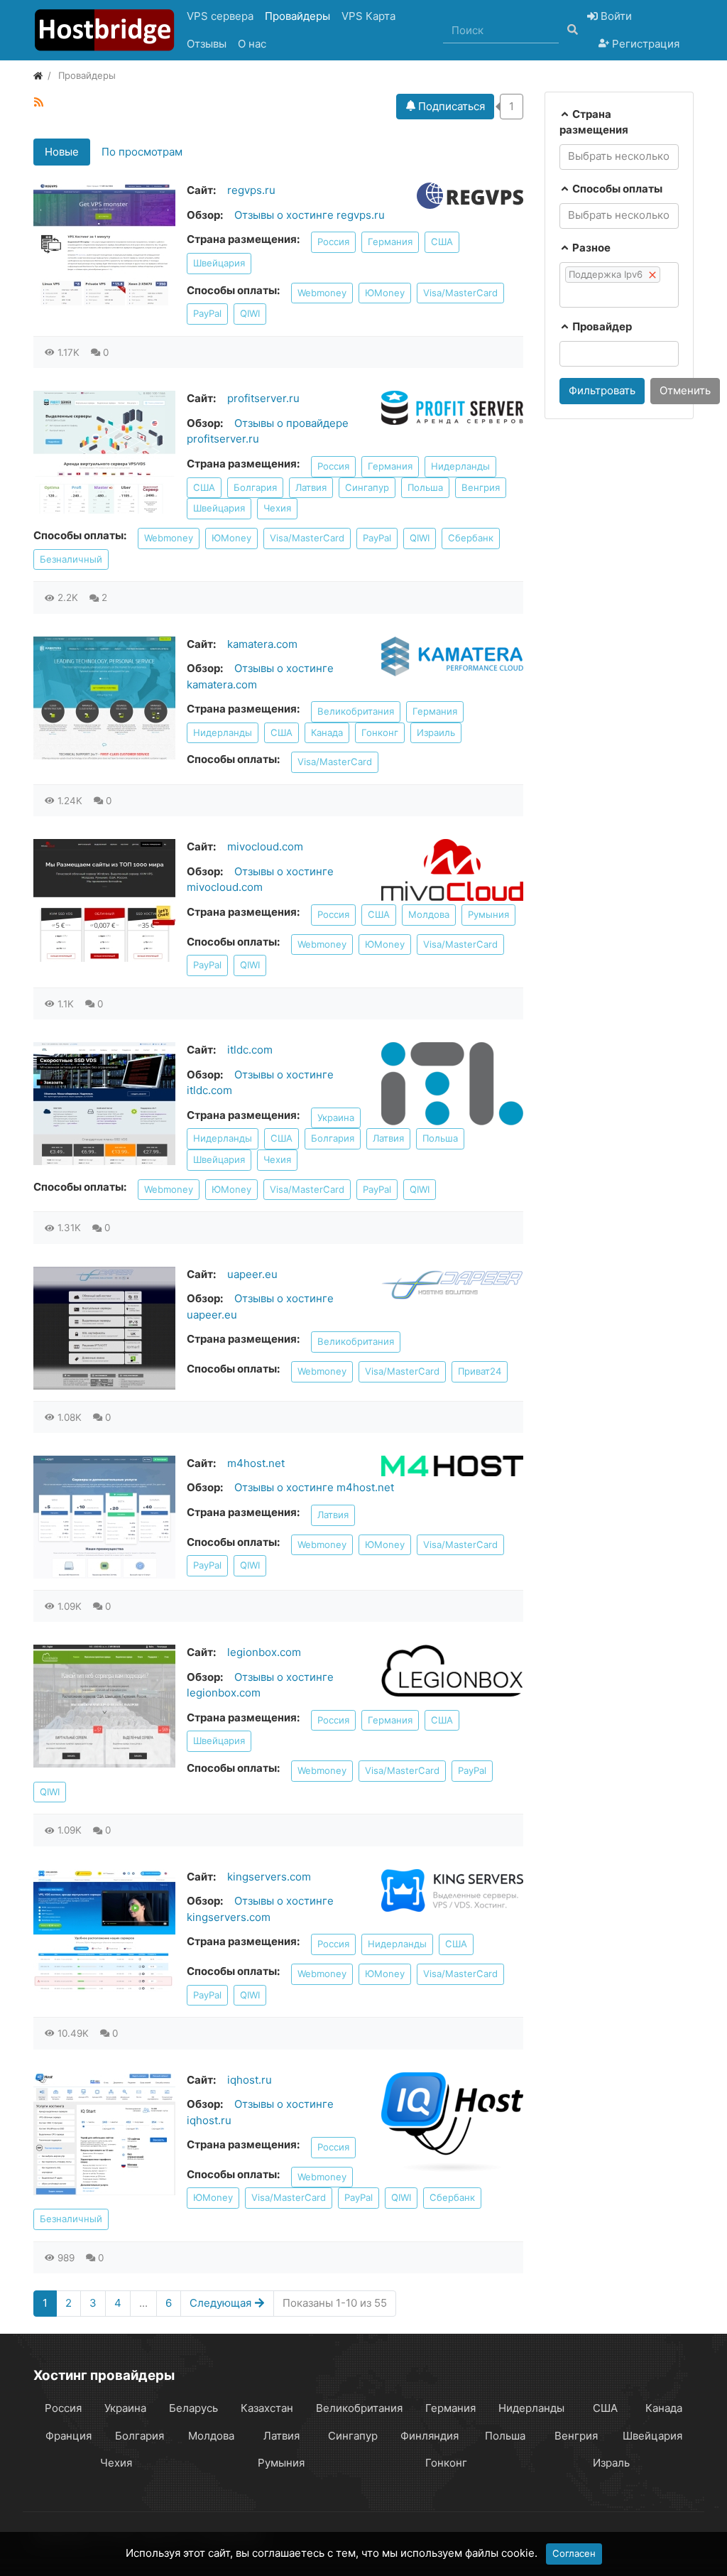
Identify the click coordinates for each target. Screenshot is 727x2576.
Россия (333, 242)
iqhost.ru (250, 2080)
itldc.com (250, 1050)
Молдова (429, 914)
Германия (390, 242)
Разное (590, 248)
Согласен (574, 2553)
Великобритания (356, 711)
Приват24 (480, 1371)
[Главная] (38, 75)
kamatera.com (262, 644)
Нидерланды (460, 466)
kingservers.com (269, 1877)
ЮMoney (385, 293)
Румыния (488, 914)
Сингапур (367, 487)
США (442, 242)
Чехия (277, 508)
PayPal (207, 313)
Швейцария (219, 263)
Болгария (255, 487)
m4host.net (256, 1463)
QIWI (250, 313)
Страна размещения (594, 122)
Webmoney (322, 293)
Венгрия (481, 487)
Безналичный (71, 559)
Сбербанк (471, 538)
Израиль (436, 732)
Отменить (685, 390)
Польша (425, 487)
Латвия (311, 487)
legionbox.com (264, 1652)
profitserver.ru (263, 398)
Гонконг (380, 732)
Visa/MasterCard (460, 293)
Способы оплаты (616, 189)
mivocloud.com (265, 846)
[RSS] (39, 102)
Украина (336, 1117)
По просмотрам (142, 152)
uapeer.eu (252, 1274)
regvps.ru (251, 190)
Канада (327, 732)
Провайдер (601, 326)
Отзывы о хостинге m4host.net (314, 1487)
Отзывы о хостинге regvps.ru (310, 215)
